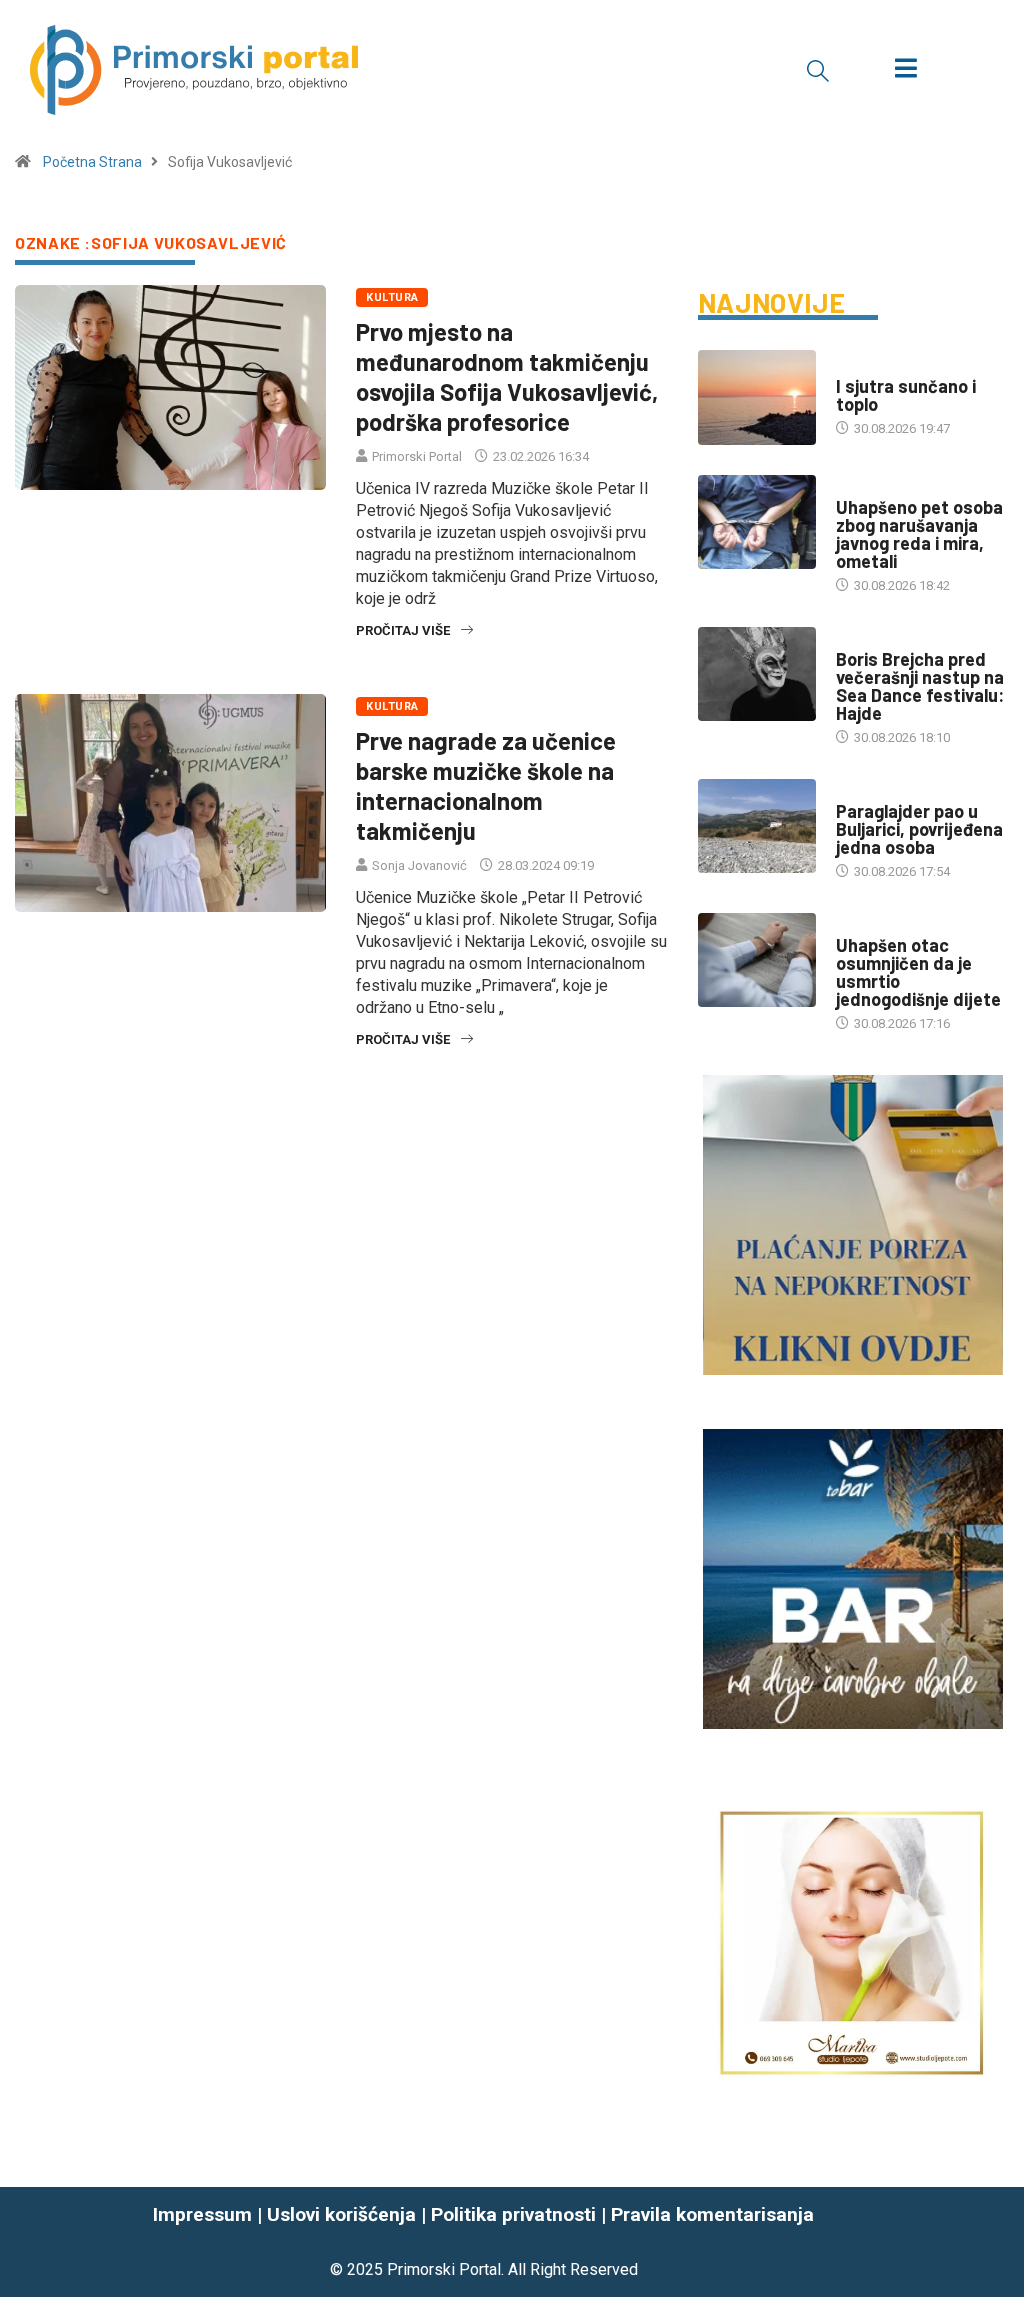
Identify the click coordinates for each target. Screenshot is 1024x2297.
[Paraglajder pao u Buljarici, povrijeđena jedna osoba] (757, 826)
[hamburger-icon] (905, 70)
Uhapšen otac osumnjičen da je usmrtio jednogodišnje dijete (918, 972)
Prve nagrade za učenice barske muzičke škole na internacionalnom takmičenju (486, 785)
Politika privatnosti (513, 2214)
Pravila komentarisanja (712, 2214)
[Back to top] (997, 2242)
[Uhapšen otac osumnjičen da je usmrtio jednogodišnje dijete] (757, 960)
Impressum (202, 2214)
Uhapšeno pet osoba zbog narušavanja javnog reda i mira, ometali (919, 534)
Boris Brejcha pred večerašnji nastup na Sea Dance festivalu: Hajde (920, 686)
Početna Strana (92, 162)
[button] (818, 70)
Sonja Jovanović (419, 865)
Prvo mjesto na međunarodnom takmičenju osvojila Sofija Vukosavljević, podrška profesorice (507, 376)
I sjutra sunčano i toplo (906, 395)
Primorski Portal (417, 456)
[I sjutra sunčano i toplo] (757, 397)
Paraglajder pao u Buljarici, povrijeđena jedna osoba (919, 829)
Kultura (392, 297)
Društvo (863, 487)
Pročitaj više (403, 630)
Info (849, 366)
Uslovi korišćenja (341, 2214)
